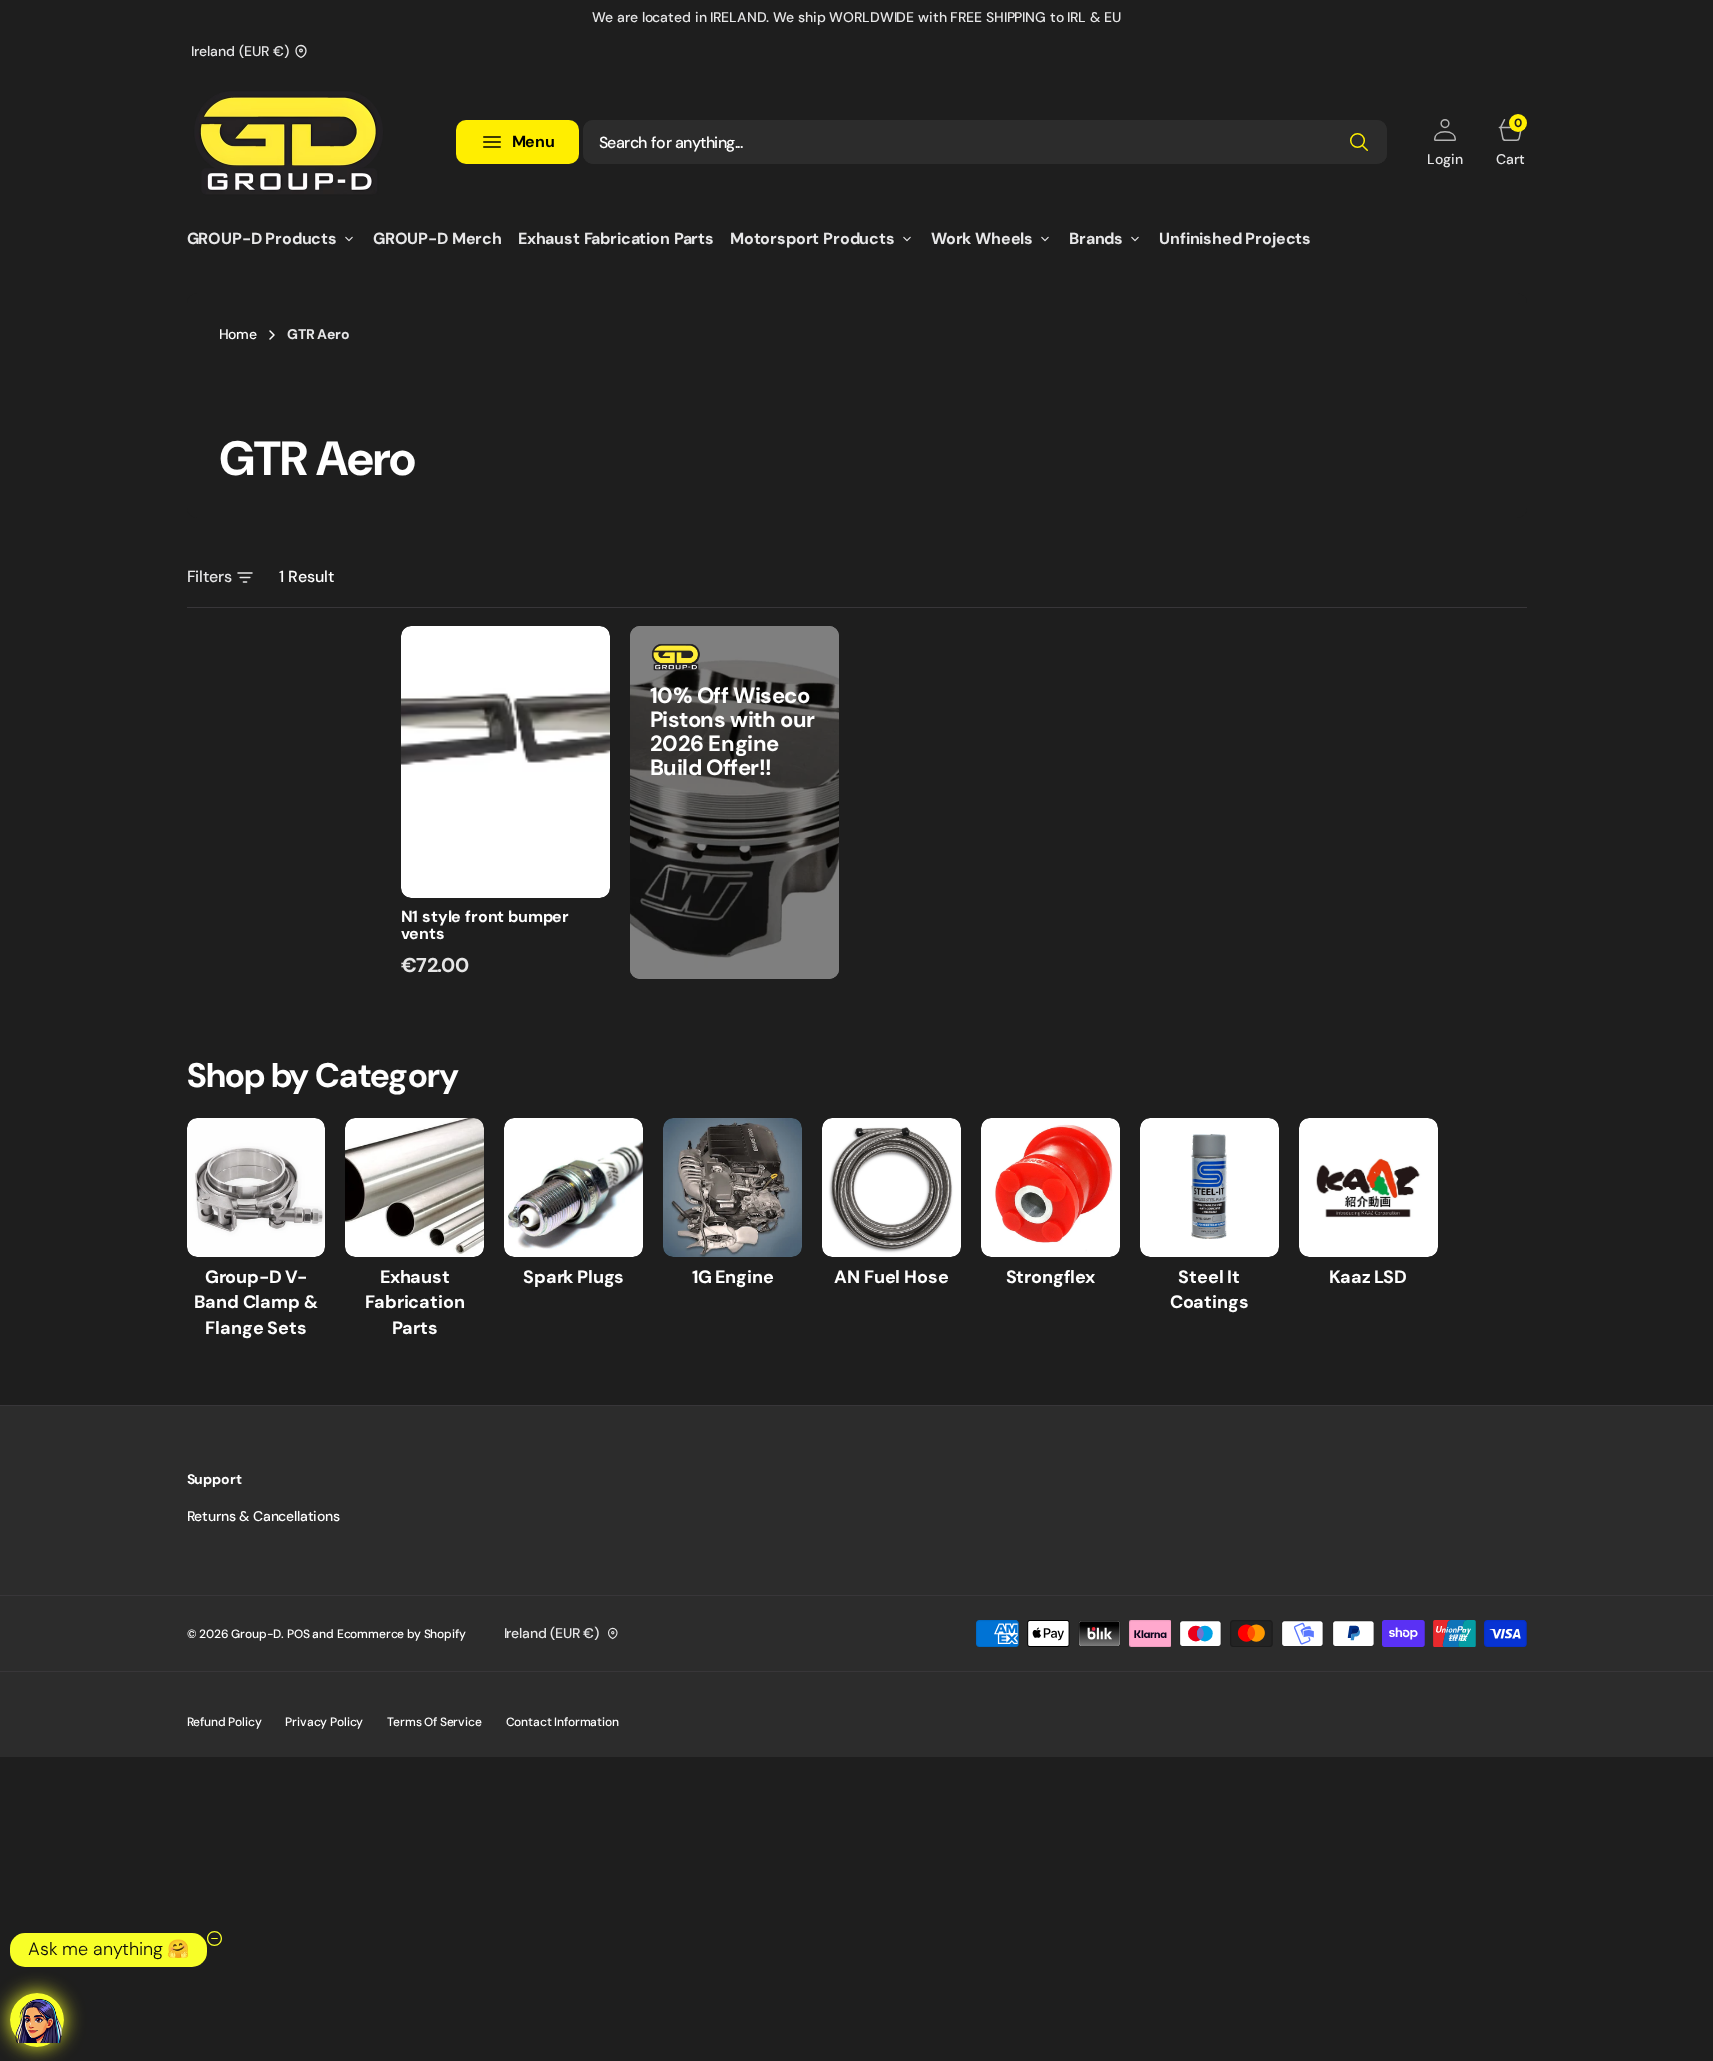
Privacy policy (324, 1722)
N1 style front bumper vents (485, 925)
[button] (1444, 142)
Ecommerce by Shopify (401, 1634)
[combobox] (985, 142)
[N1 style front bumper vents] (505, 942)
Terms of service (434, 1722)
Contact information (562, 1722)
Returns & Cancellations (263, 1516)
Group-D (256, 1634)
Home (238, 334)
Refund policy (224, 1722)
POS (298, 1634)
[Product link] (505, 762)
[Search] (1359, 142)
